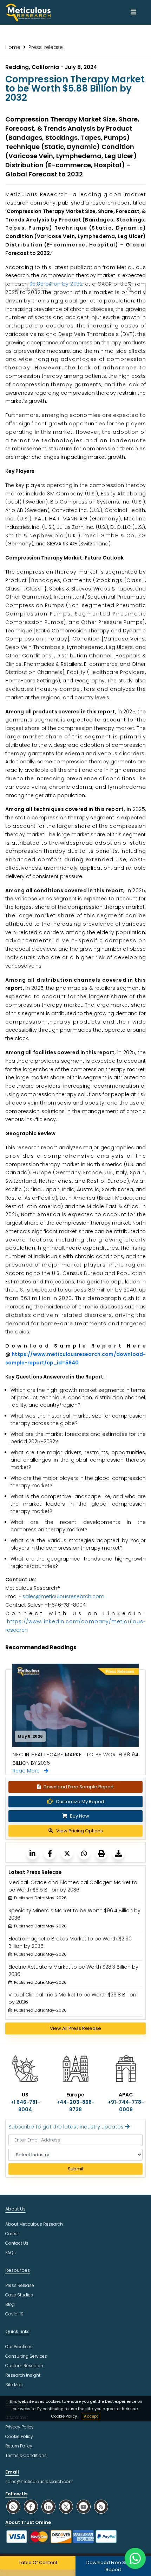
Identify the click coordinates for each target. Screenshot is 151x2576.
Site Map (14, 2385)
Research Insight (23, 2375)
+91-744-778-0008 (126, 2106)
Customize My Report (80, 1802)
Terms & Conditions (26, 2455)
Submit (76, 2169)
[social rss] (101, 2506)
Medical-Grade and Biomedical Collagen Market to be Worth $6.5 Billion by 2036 (73, 1886)
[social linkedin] (48, 2506)
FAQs (11, 2253)
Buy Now (79, 1816)
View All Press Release (75, 2028)
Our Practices (19, 2347)
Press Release (20, 2285)
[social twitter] (66, 2506)
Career (12, 2234)
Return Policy (19, 2446)
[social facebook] (31, 2506)
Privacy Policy (19, 2427)
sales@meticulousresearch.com (63, 1596)
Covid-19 (14, 2314)
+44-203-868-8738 (75, 2106)
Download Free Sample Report (79, 1787)
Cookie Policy (64, 2416)
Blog (10, 2304)
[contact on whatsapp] (135, 2558)
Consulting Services (26, 2356)
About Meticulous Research (34, 2224)
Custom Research (24, 2366)
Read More (28, 1771)
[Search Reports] (129, 289)
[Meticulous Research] (32, 1853)
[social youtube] (84, 2506)
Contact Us (17, 2243)
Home (13, 47)
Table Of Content (38, 2562)
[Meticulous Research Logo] (28, 12)
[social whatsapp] (13, 2506)
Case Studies (19, 2295)
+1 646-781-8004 (25, 2106)
